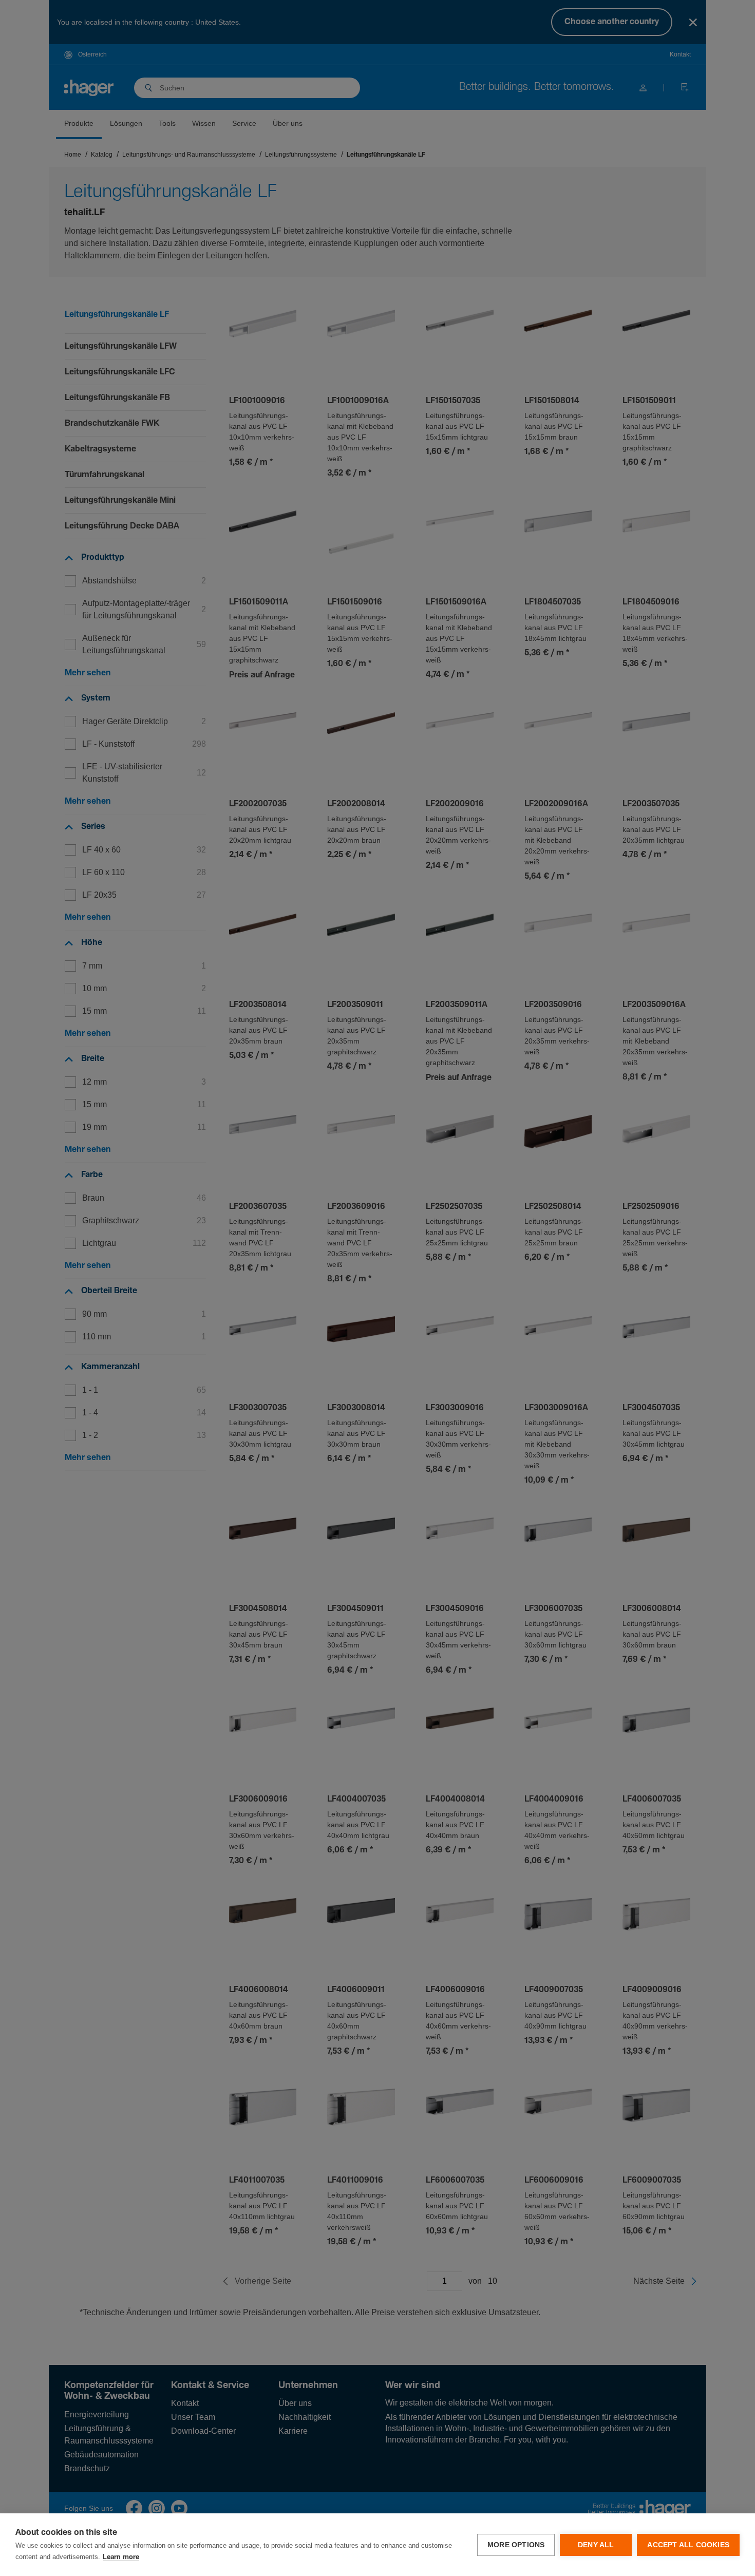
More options (516, 2545)
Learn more (121, 2557)
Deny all (596, 2545)
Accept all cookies (688, 2545)
